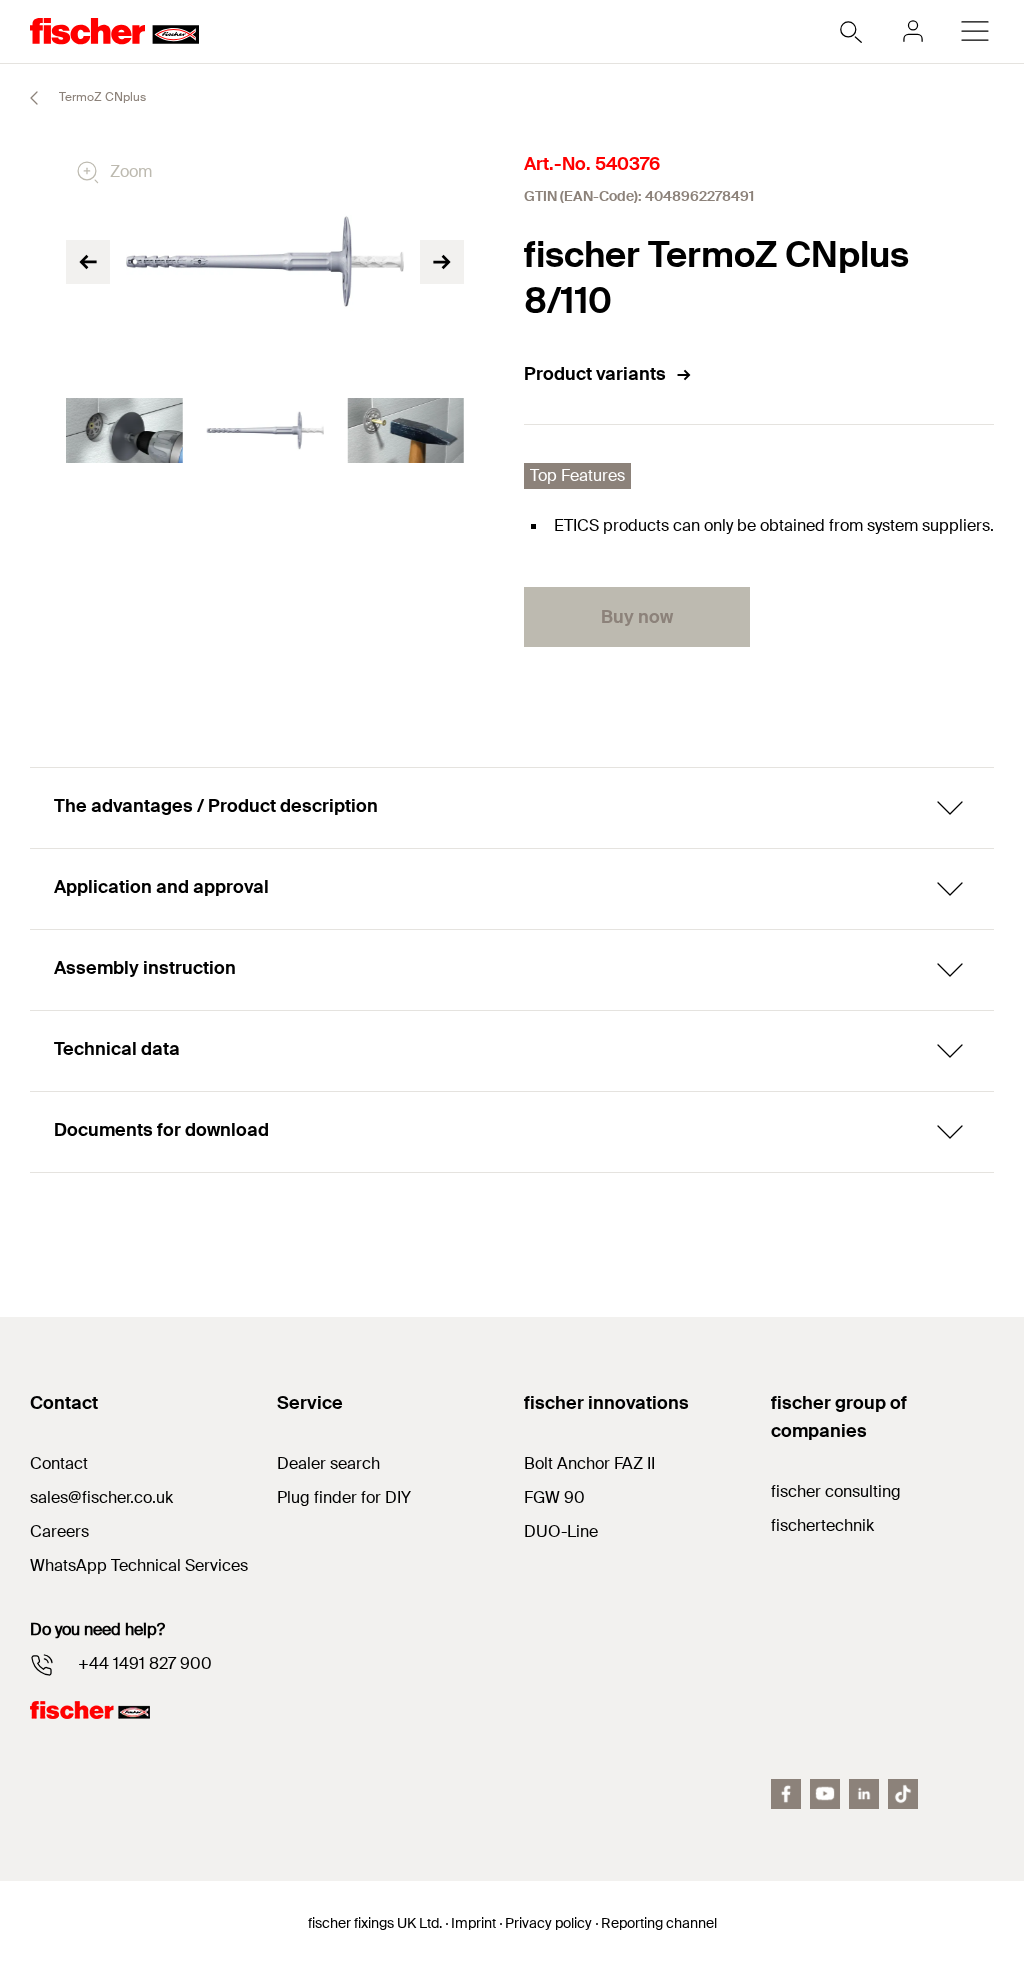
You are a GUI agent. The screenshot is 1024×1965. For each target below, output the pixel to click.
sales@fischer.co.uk (101, 1497)
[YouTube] (825, 1794)
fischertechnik (822, 1525)
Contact (59, 1463)
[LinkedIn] (864, 1794)
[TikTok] (903, 1794)
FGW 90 (554, 1497)
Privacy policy (548, 1923)
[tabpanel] (124, 431)
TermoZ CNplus (101, 97)
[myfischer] (913, 31)
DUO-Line (561, 1531)
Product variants (595, 374)
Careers (59, 1531)
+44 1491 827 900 (145, 1663)
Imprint (473, 1923)
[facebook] (786, 1794)
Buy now (637, 617)
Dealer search (328, 1463)
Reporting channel (659, 1923)
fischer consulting (836, 1491)
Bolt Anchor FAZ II (589, 1463)
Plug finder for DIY (344, 1497)
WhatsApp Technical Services (139, 1565)
